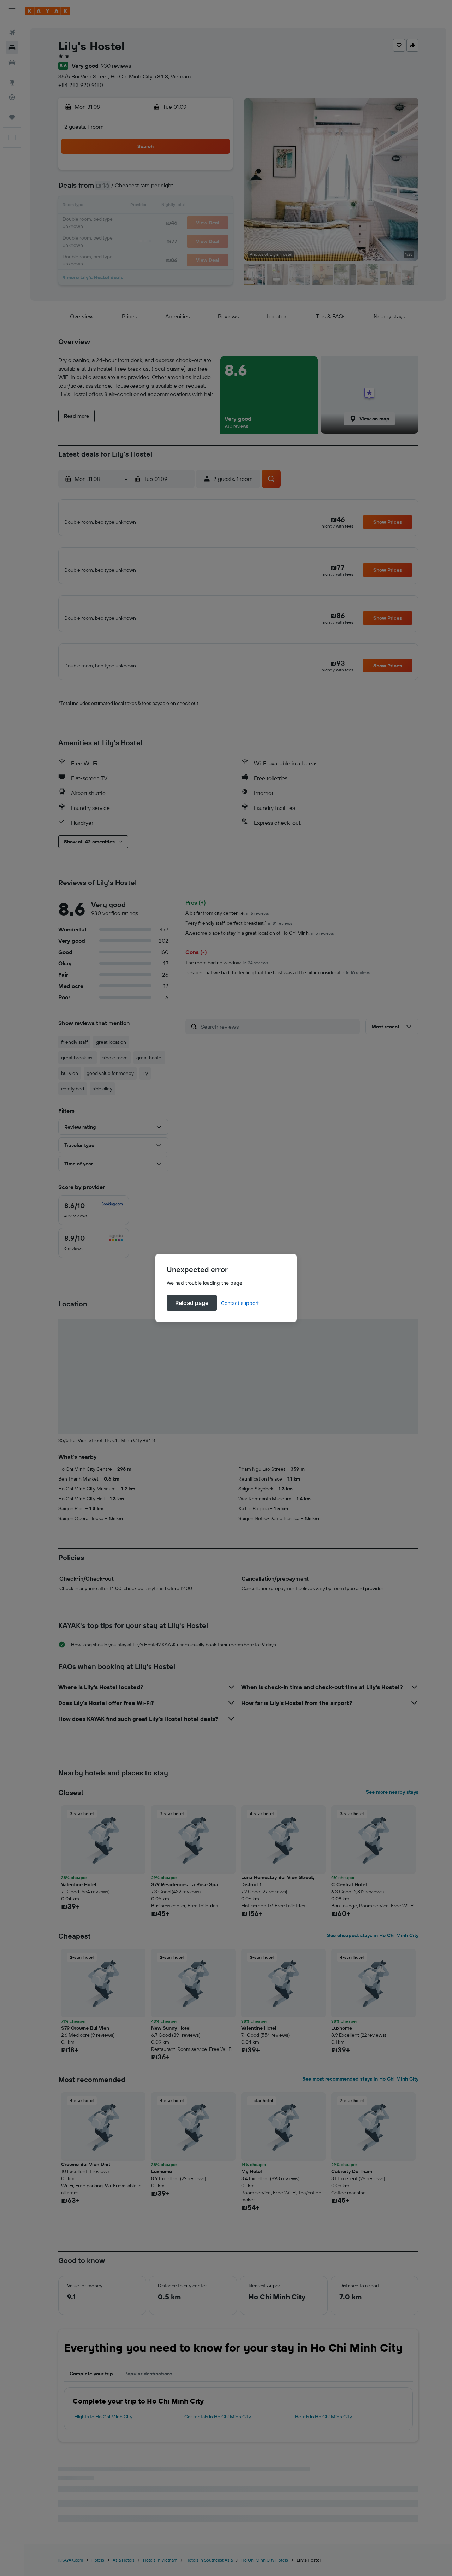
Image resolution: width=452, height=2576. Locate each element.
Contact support (240, 1303)
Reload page (192, 1303)
